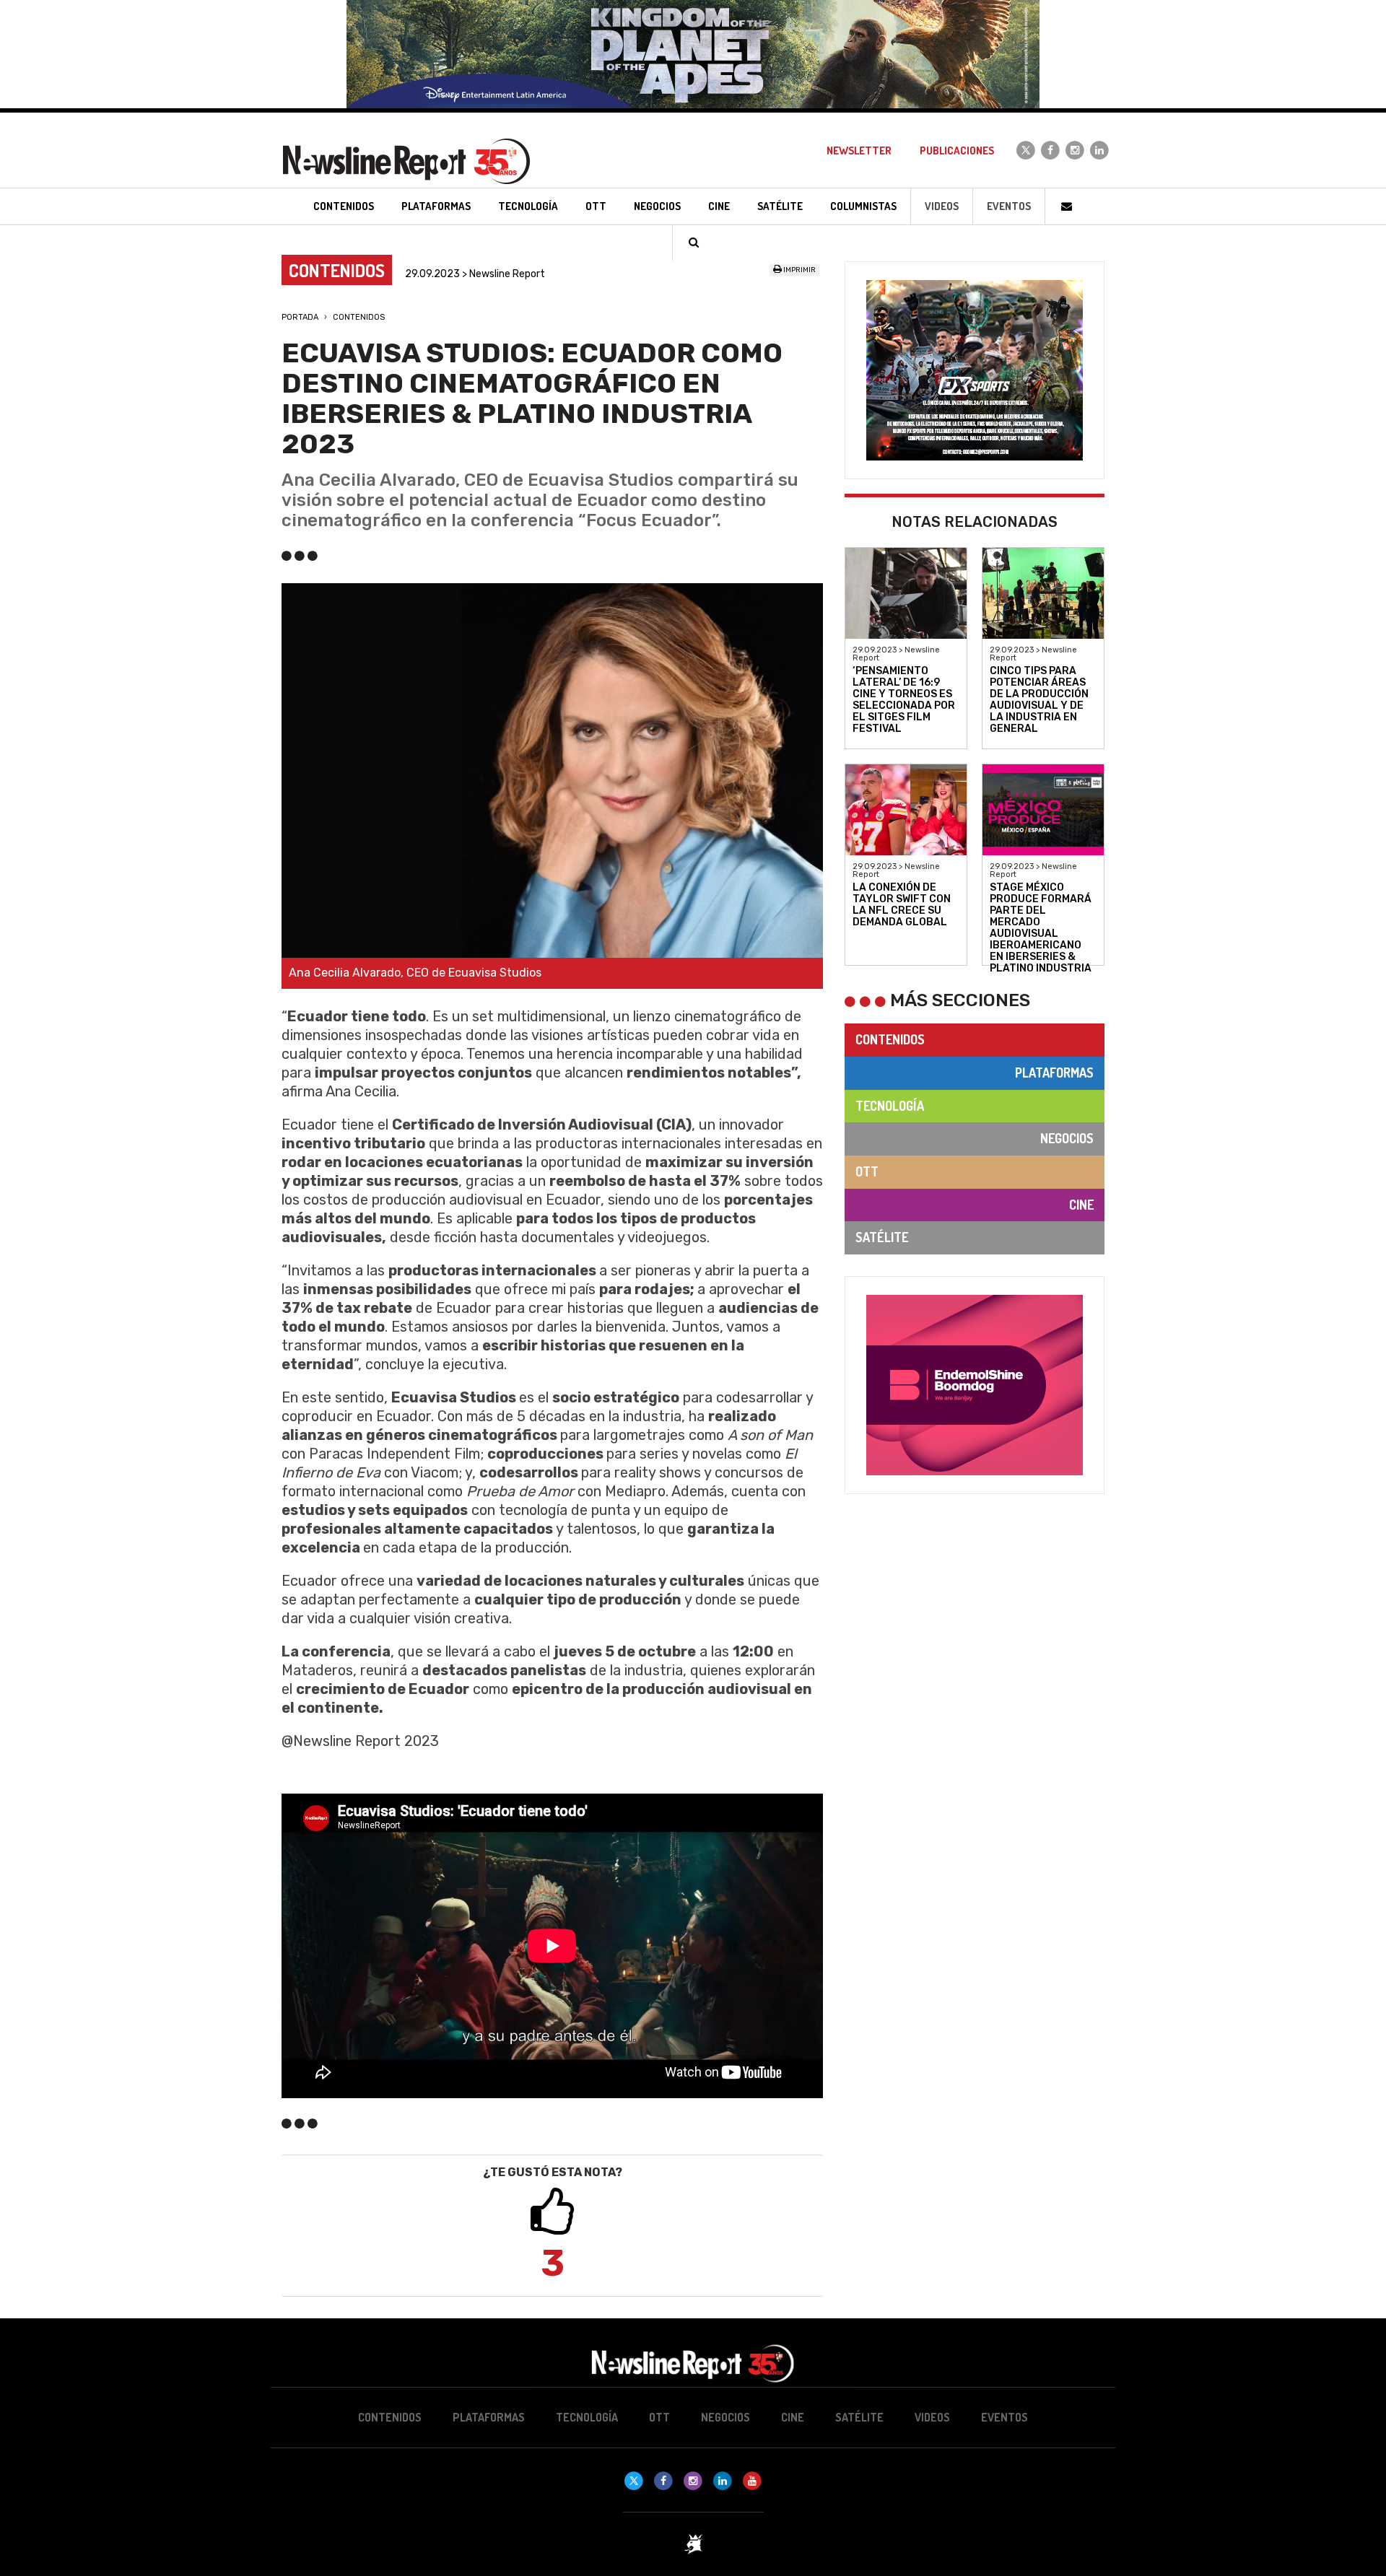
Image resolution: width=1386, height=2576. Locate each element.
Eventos (1009, 206)
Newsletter (859, 150)
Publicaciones (957, 150)
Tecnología (890, 1106)
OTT (867, 1171)
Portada (300, 317)
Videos (942, 206)
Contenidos (359, 317)
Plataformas (1054, 1073)
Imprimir (799, 270)
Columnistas (863, 206)
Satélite (882, 1237)
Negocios (1067, 1138)
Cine (1081, 1205)
